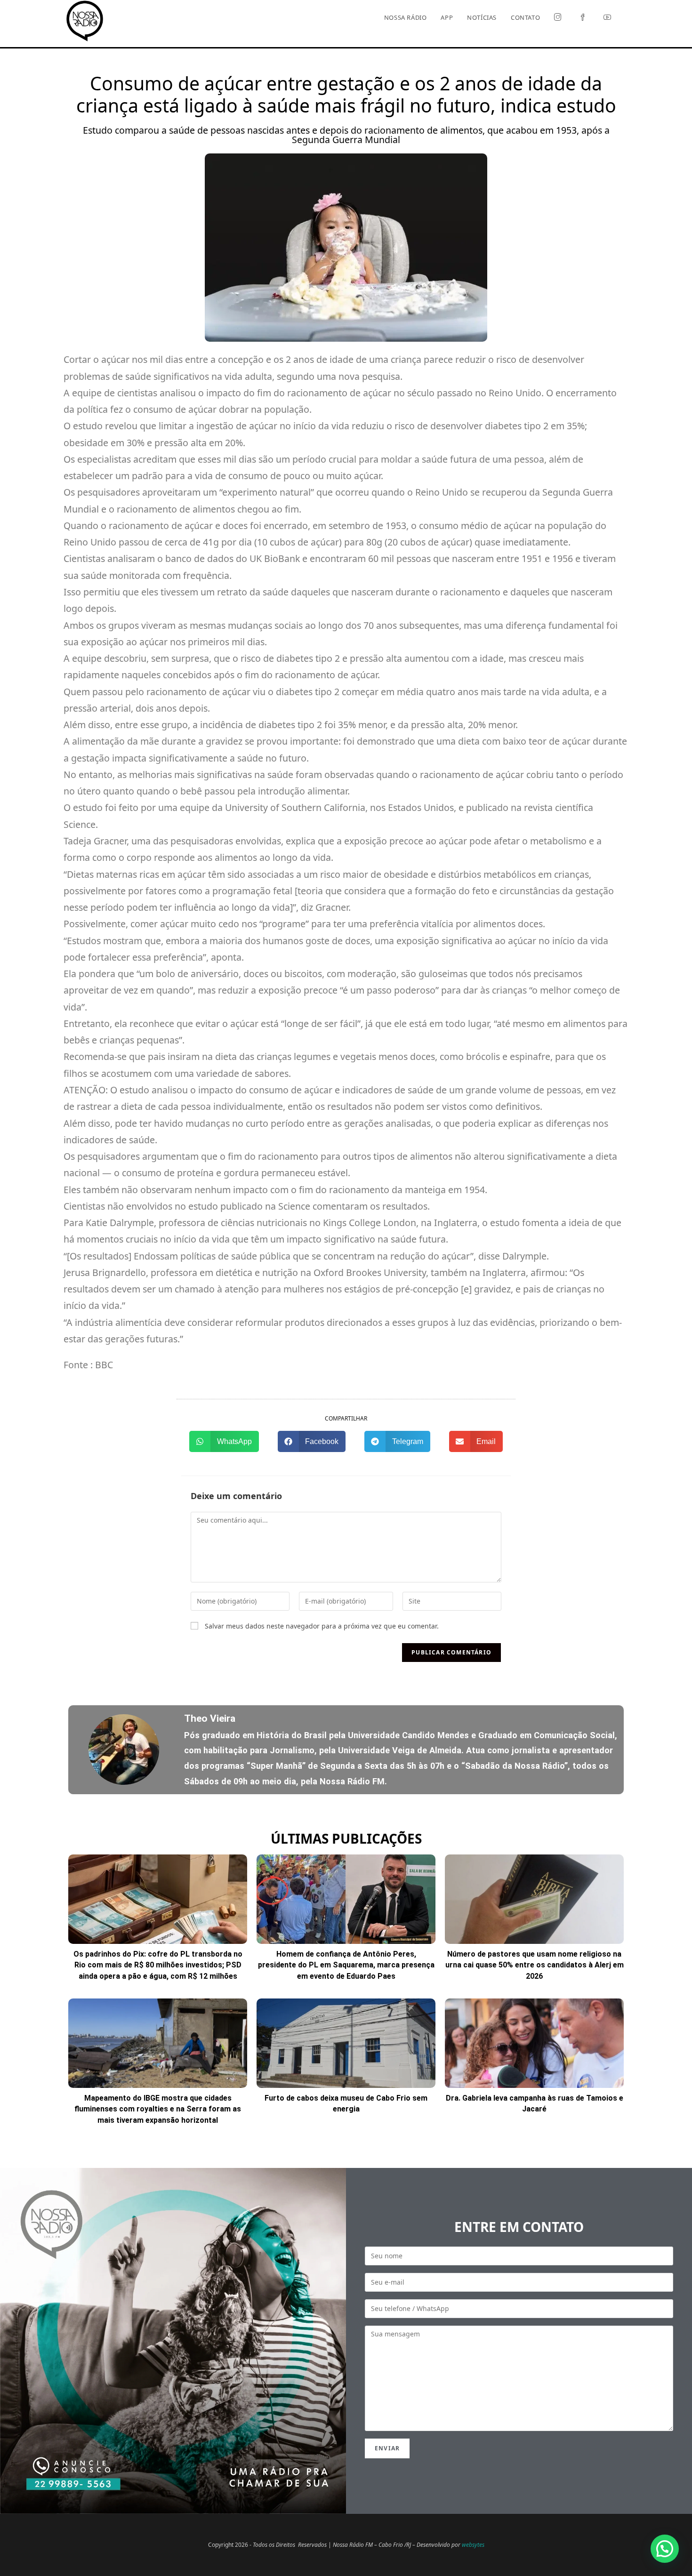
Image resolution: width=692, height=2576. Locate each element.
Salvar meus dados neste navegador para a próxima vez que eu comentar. (322, 1626)
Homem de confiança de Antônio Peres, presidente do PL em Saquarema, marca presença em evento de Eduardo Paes (346, 1965)
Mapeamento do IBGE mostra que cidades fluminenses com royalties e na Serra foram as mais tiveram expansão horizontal (158, 2109)
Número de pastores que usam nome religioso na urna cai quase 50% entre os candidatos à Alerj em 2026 (535, 1965)
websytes (473, 2545)
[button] (224, 1441)
